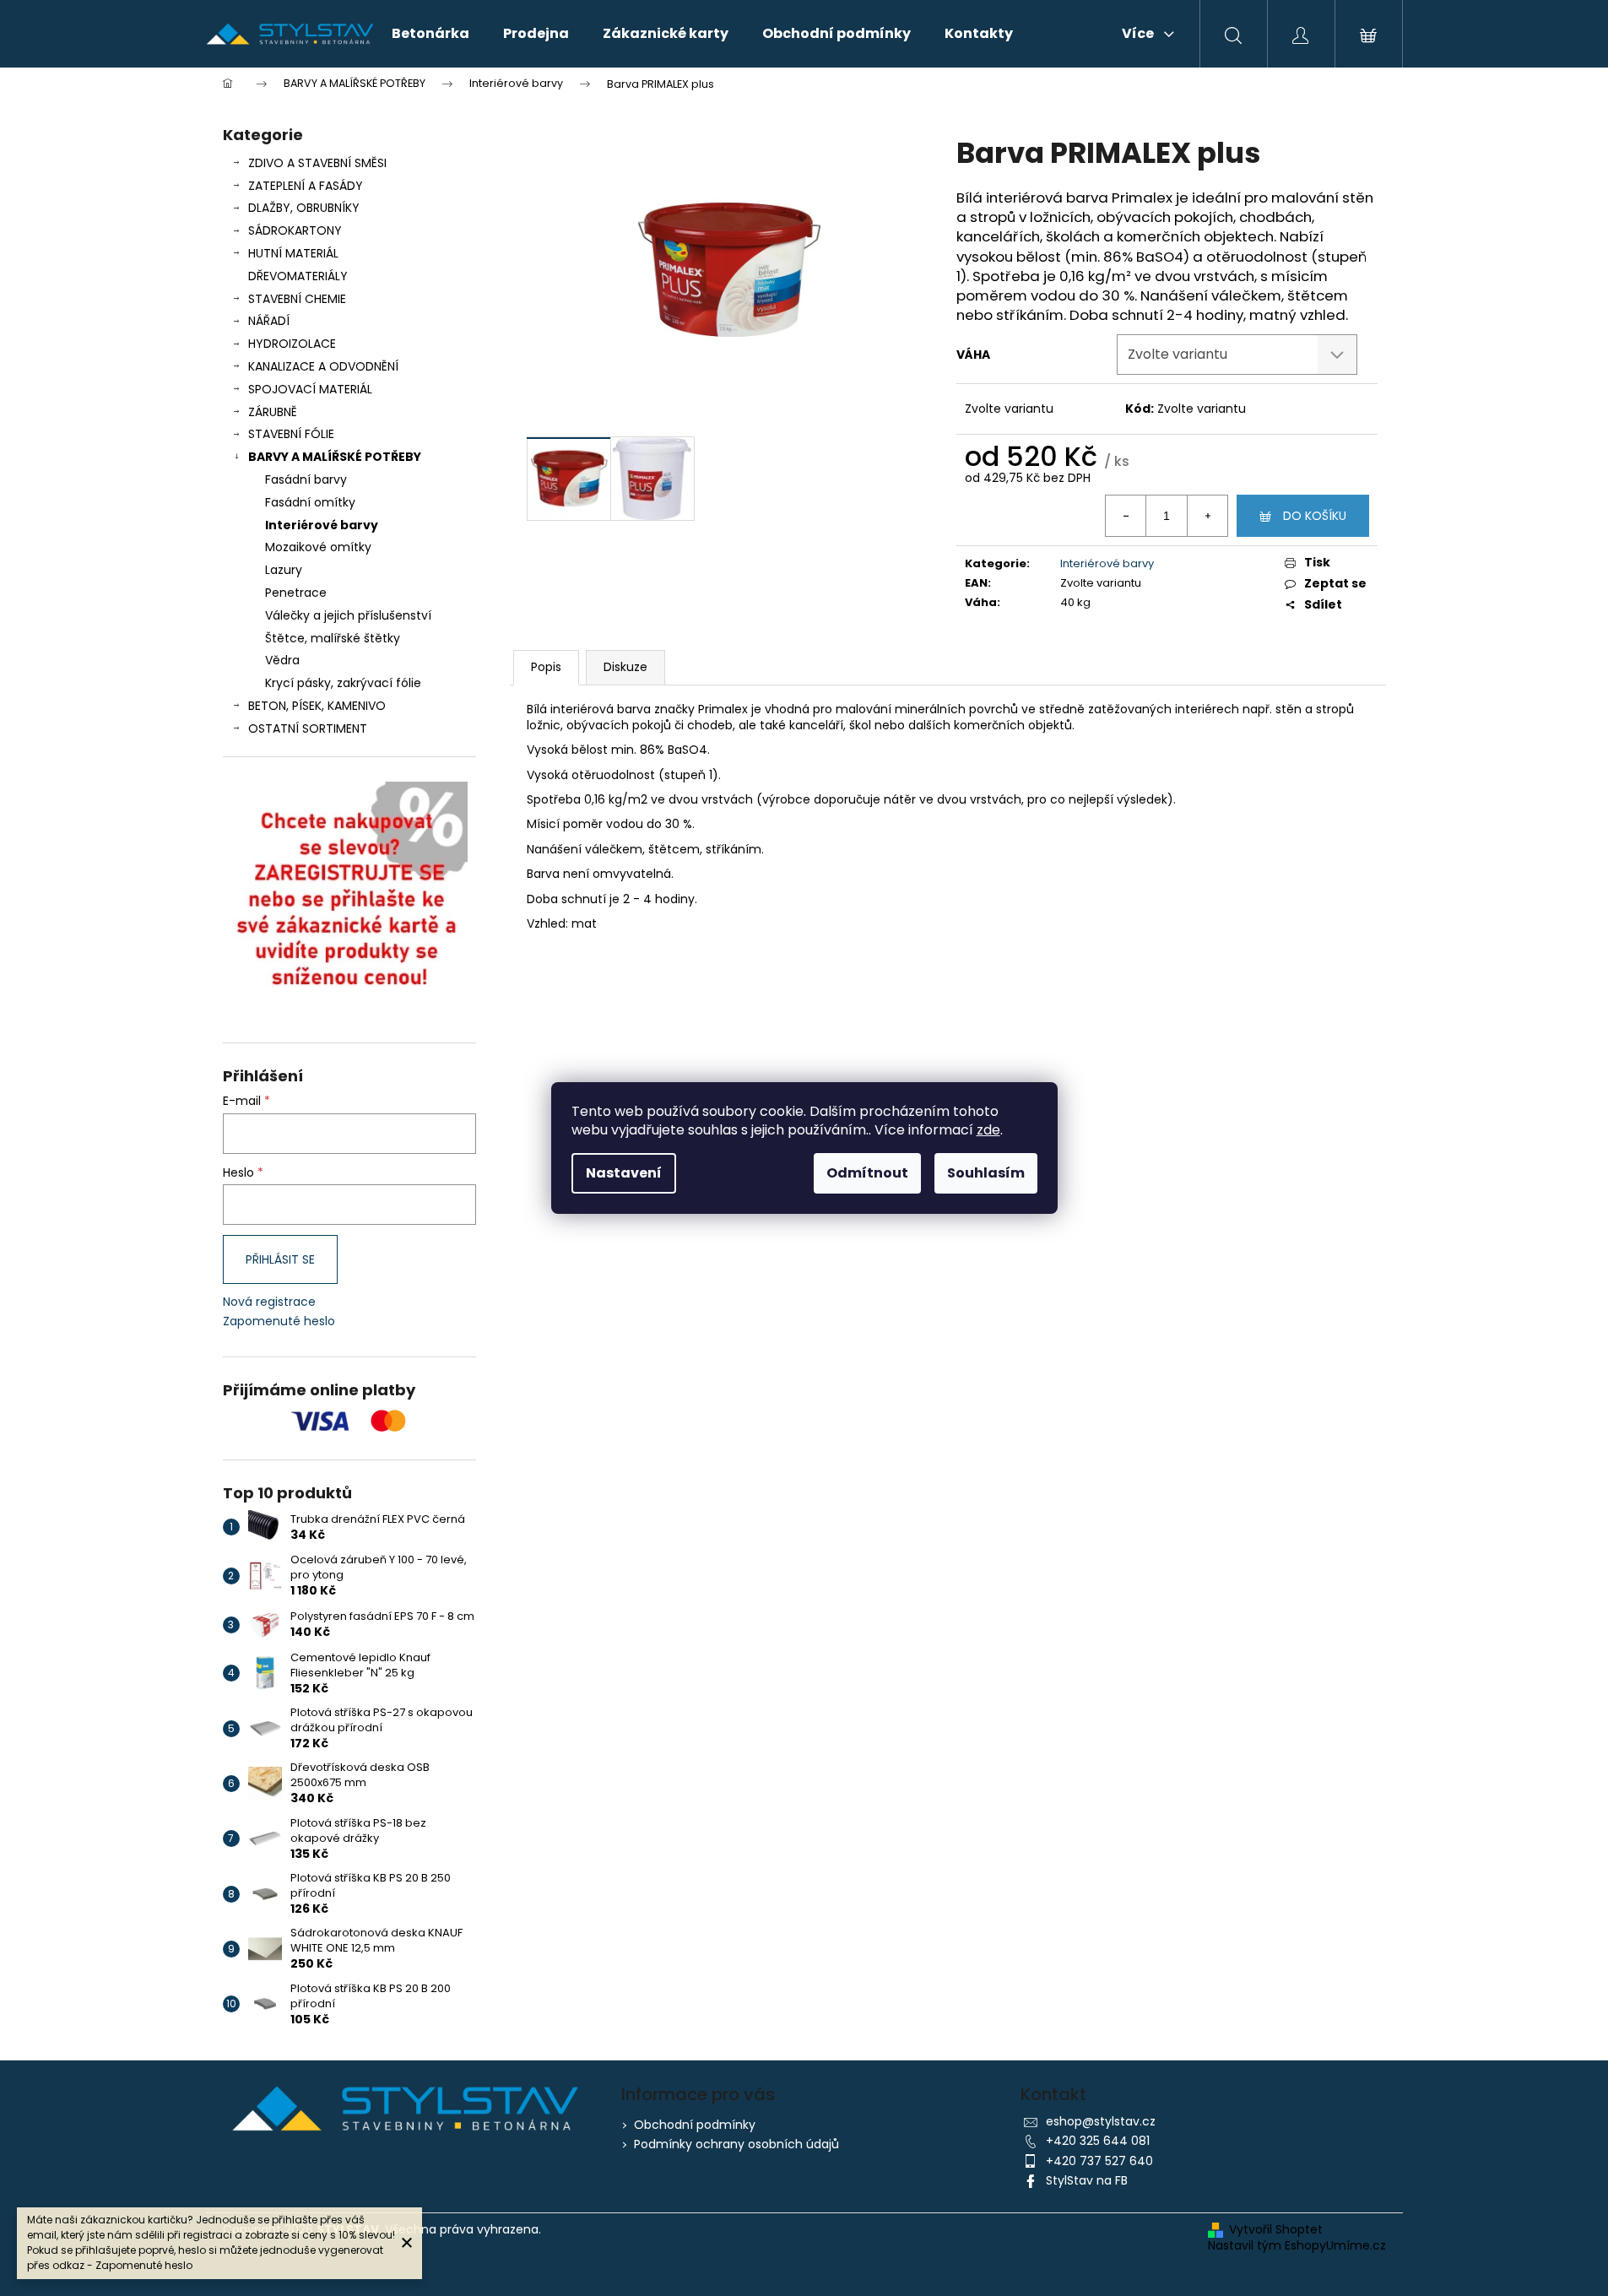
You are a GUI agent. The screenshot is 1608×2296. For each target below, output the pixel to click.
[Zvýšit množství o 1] (1207, 516)
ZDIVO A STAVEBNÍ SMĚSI (317, 163)
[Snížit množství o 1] (1126, 516)
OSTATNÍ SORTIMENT (308, 728)
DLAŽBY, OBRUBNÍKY (304, 208)
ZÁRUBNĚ (273, 412)
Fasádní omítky (310, 502)
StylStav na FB (1087, 2180)
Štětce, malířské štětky (333, 638)
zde (988, 1130)
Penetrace (296, 593)
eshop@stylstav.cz (1101, 2121)
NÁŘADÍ (269, 321)
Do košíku (1315, 516)
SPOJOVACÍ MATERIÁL (310, 389)
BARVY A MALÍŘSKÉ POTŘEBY (335, 457)
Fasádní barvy (306, 479)
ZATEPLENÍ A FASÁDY (306, 186)
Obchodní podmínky (695, 2125)
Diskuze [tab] (625, 667)
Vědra (282, 660)
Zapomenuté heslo (279, 1321)
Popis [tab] (546, 667)
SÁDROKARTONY (295, 230)
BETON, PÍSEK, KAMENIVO (317, 706)
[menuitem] (430, 34)
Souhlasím (986, 1173)
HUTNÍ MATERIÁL (293, 253)
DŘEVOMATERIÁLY (298, 276)
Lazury (284, 570)
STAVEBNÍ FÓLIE (291, 434)
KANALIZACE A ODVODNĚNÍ (323, 366)
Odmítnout (867, 1173)
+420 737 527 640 (1099, 2161)
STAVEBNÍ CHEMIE (297, 299)
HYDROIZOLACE (292, 344)
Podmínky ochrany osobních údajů (736, 2144)
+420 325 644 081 (1098, 2141)
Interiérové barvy (322, 525)
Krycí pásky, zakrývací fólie (343, 683)
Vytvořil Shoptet (1276, 2230)
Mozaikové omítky (318, 547)
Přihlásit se (280, 1259)
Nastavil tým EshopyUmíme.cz (1297, 2246)
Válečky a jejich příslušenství (348, 615)
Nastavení (624, 1173)
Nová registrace (269, 1302)
